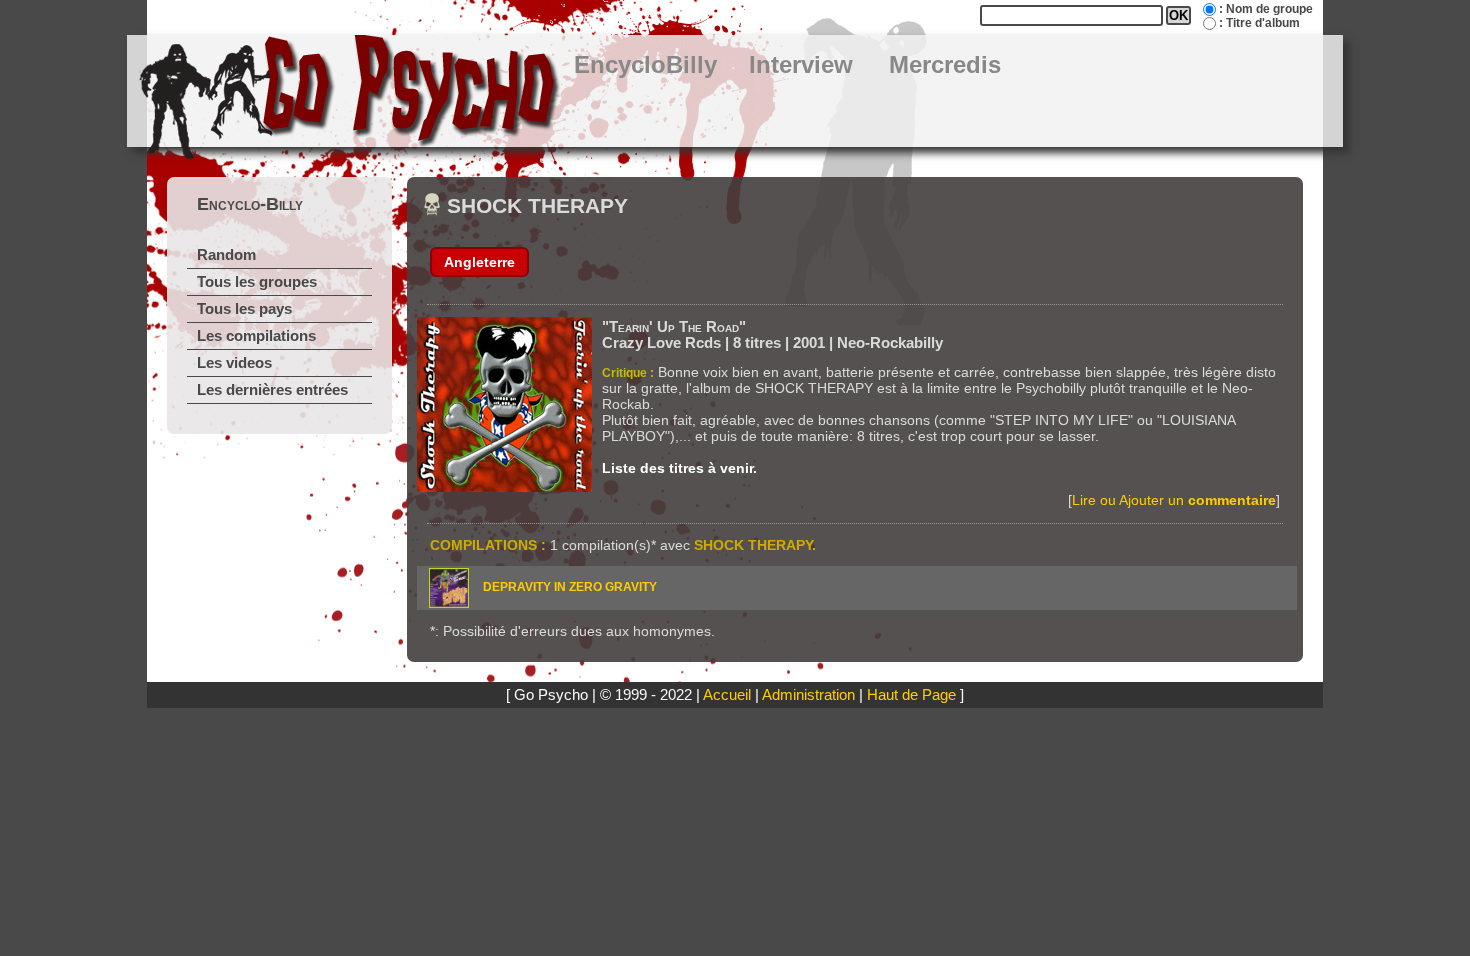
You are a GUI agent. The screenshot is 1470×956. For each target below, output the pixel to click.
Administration (808, 695)
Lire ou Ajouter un (1174, 500)
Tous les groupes (257, 282)
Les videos (234, 363)
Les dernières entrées (272, 390)
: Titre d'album (1259, 23)
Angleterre (479, 262)
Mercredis (945, 65)
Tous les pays (244, 309)
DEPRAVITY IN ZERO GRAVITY (570, 587)
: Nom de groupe (1266, 9)
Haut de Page (911, 695)
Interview (801, 65)
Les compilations (256, 336)
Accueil (727, 695)
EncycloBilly (645, 65)
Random (226, 255)
